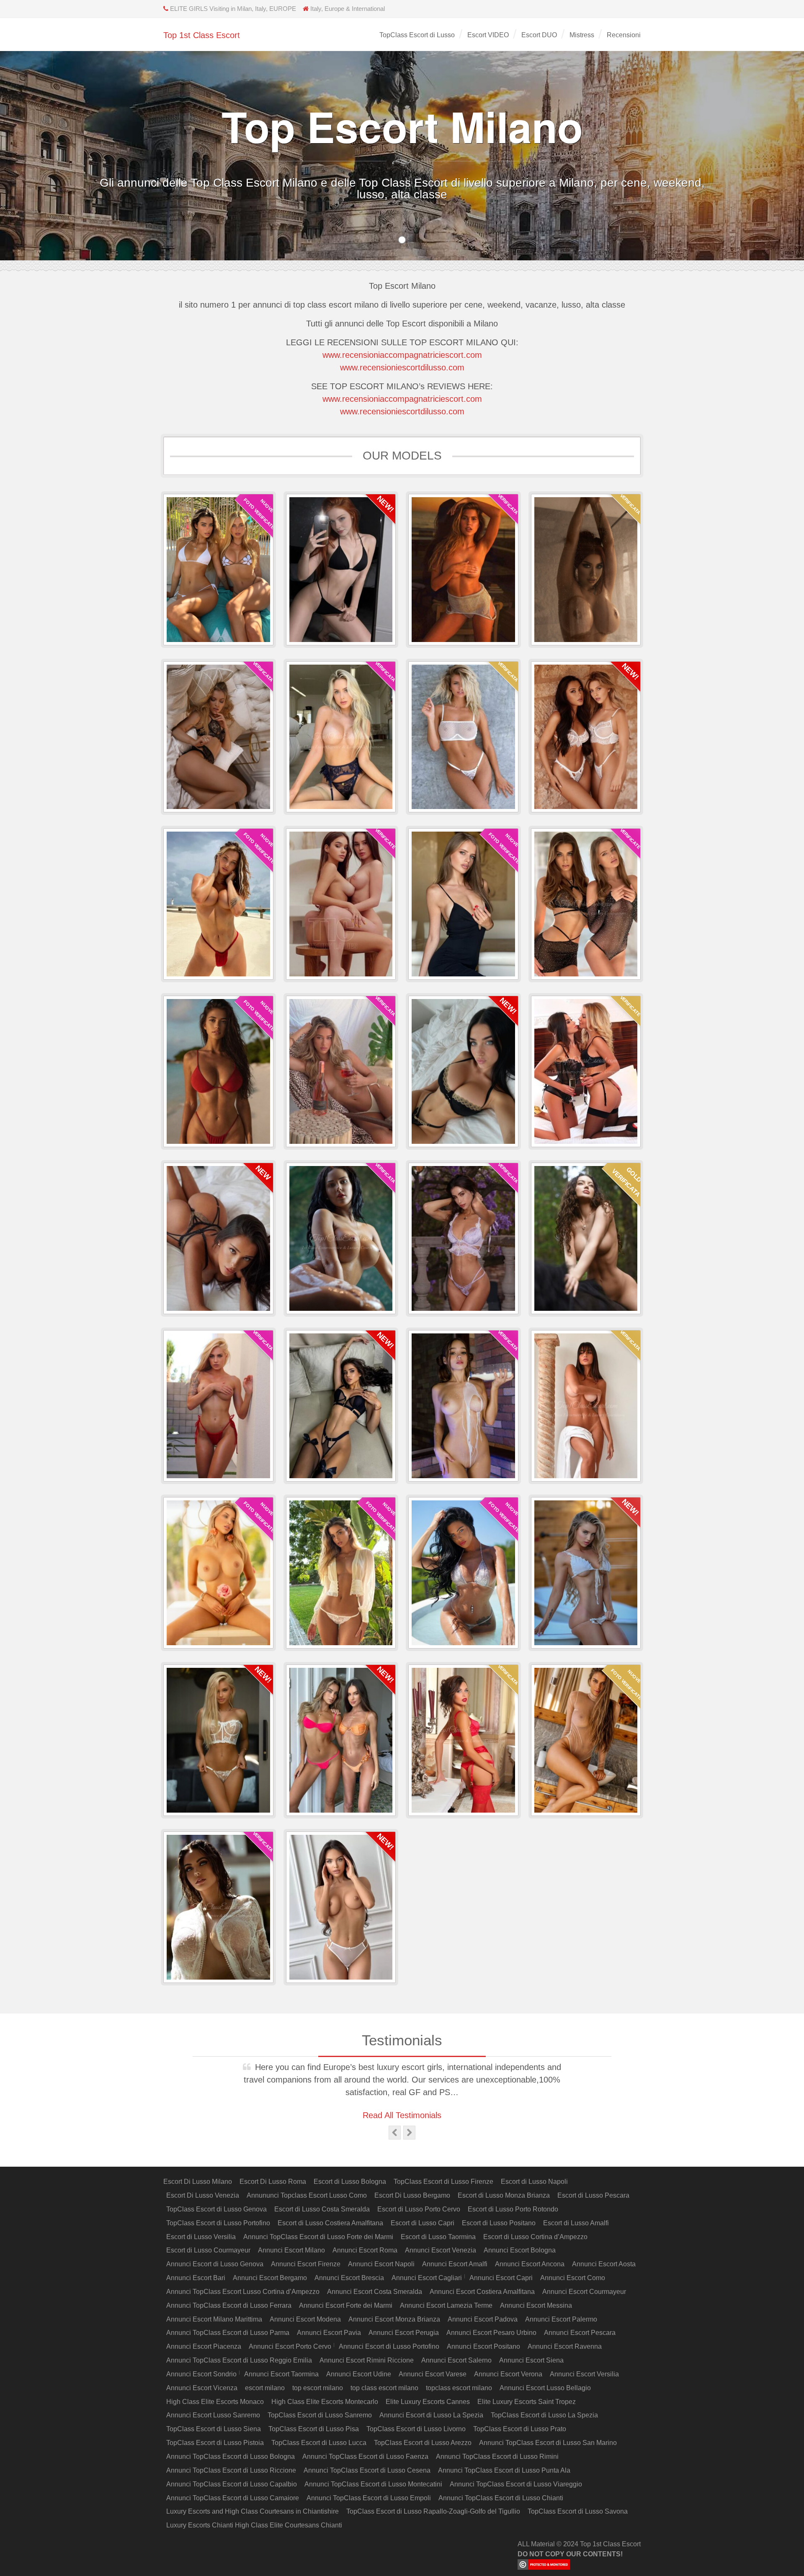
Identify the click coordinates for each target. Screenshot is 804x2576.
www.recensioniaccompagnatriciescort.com (402, 355)
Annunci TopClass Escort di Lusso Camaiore (233, 2498)
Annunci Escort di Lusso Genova (215, 2264)
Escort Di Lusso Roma (273, 2182)
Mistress (582, 35)
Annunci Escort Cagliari (427, 2278)
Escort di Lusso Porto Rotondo (513, 2209)
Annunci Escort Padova (483, 2319)
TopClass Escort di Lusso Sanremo (320, 2415)
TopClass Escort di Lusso (417, 35)
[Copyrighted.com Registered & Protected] (579, 2564)
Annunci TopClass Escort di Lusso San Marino (548, 2443)
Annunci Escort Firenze (306, 2264)
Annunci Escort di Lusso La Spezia (431, 2415)
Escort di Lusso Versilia (201, 2237)
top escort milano (318, 2388)
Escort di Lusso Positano (499, 2223)
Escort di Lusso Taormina (438, 2237)
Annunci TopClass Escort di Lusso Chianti (501, 2498)
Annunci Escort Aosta (604, 2264)
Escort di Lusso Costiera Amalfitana (330, 2223)
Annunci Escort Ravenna (565, 2346)
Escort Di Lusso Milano (198, 2182)
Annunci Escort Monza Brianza (394, 2319)
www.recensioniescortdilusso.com (402, 367)
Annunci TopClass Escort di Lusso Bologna (231, 2457)
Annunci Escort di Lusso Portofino (389, 2346)
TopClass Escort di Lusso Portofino (218, 2223)
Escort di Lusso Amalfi (576, 2223)
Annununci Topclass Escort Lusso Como (307, 2195)
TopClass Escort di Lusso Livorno (416, 2429)
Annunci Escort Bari (196, 2278)
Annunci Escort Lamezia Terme (446, 2305)
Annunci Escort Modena (305, 2319)
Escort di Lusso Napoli (534, 2182)
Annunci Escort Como (573, 2278)
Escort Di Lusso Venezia (203, 2195)
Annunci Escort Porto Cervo (290, 2346)
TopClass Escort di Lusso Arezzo (423, 2443)
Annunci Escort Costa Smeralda (375, 2292)
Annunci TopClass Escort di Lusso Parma (228, 2333)
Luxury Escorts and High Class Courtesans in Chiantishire (253, 2511)
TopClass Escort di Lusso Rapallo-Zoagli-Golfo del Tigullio (433, 2511)
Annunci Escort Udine (359, 2374)
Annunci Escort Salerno (456, 2360)
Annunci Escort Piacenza (204, 2346)
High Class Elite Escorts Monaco (215, 2402)
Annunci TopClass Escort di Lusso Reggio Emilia (239, 2360)
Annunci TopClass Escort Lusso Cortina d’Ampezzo (243, 2292)
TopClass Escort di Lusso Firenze (443, 2182)
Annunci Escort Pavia (329, 2333)
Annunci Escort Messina (536, 2305)
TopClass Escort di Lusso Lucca (319, 2443)
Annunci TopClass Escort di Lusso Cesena (367, 2470)
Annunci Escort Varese (433, 2374)
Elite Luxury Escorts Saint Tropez (527, 2402)
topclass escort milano (459, 2388)
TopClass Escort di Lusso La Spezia (544, 2415)
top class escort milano (384, 2388)
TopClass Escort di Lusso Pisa (314, 2429)
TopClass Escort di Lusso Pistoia (215, 2443)
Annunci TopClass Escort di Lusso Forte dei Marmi (318, 2237)
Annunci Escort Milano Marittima (214, 2319)
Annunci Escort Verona (508, 2374)
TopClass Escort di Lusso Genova (216, 2209)
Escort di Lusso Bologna (350, 2182)
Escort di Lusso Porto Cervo (419, 2209)
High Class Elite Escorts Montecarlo (325, 2402)
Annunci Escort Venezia (441, 2250)
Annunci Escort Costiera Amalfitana (482, 2292)
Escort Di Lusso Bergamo (412, 2195)
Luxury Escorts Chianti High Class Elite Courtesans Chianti (254, 2525)
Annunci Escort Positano (483, 2346)
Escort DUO (539, 35)
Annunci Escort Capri (501, 2278)
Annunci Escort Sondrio (201, 2374)
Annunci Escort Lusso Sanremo (213, 2415)
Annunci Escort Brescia (349, 2278)
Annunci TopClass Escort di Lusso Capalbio (232, 2484)
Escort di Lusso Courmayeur (208, 2250)
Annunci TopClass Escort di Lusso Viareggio (516, 2484)
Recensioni (624, 35)
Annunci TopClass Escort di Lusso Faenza (365, 2457)
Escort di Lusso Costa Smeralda (322, 2209)
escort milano (265, 2388)
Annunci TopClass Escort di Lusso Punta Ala (504, 2470)
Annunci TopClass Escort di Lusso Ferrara (229, 2305)
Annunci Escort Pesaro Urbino (491, 2333)
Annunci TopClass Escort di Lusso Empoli (369, 2498)
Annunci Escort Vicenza (202, 2388)
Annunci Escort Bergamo (270, 2278)
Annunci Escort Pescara (580, 2333)
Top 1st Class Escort (202, 35)
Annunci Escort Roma (365, 2250)
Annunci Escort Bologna (520, 2250)
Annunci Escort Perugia (404, 2333)
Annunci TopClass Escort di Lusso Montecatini (373, 2484)
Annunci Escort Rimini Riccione (367, 2360)
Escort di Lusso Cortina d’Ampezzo (535, 2237)
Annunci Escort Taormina (281, 2374)
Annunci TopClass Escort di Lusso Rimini (497, 2457)
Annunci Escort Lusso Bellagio (545, 2388)
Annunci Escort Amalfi (455, 2264)
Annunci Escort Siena (531, 2360)
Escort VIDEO (488, 35)
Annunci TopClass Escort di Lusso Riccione (231, 2470)
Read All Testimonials (402, 2115)
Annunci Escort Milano (291, 2250)
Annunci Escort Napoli (381, 2264)
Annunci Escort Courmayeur (584, 2292)
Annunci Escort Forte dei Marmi (346, 2305)
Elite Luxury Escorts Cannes (428, 2402)
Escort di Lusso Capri (423, 2223)
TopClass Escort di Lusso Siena (214, 2429)
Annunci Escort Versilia (584, 2374)
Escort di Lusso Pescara (593, 2195)
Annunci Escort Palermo (561, 2319)
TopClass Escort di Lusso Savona (578, 2511)
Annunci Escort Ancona (530, 2264)
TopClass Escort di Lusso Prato (520, 2429)
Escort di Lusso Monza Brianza (504, 2195)
